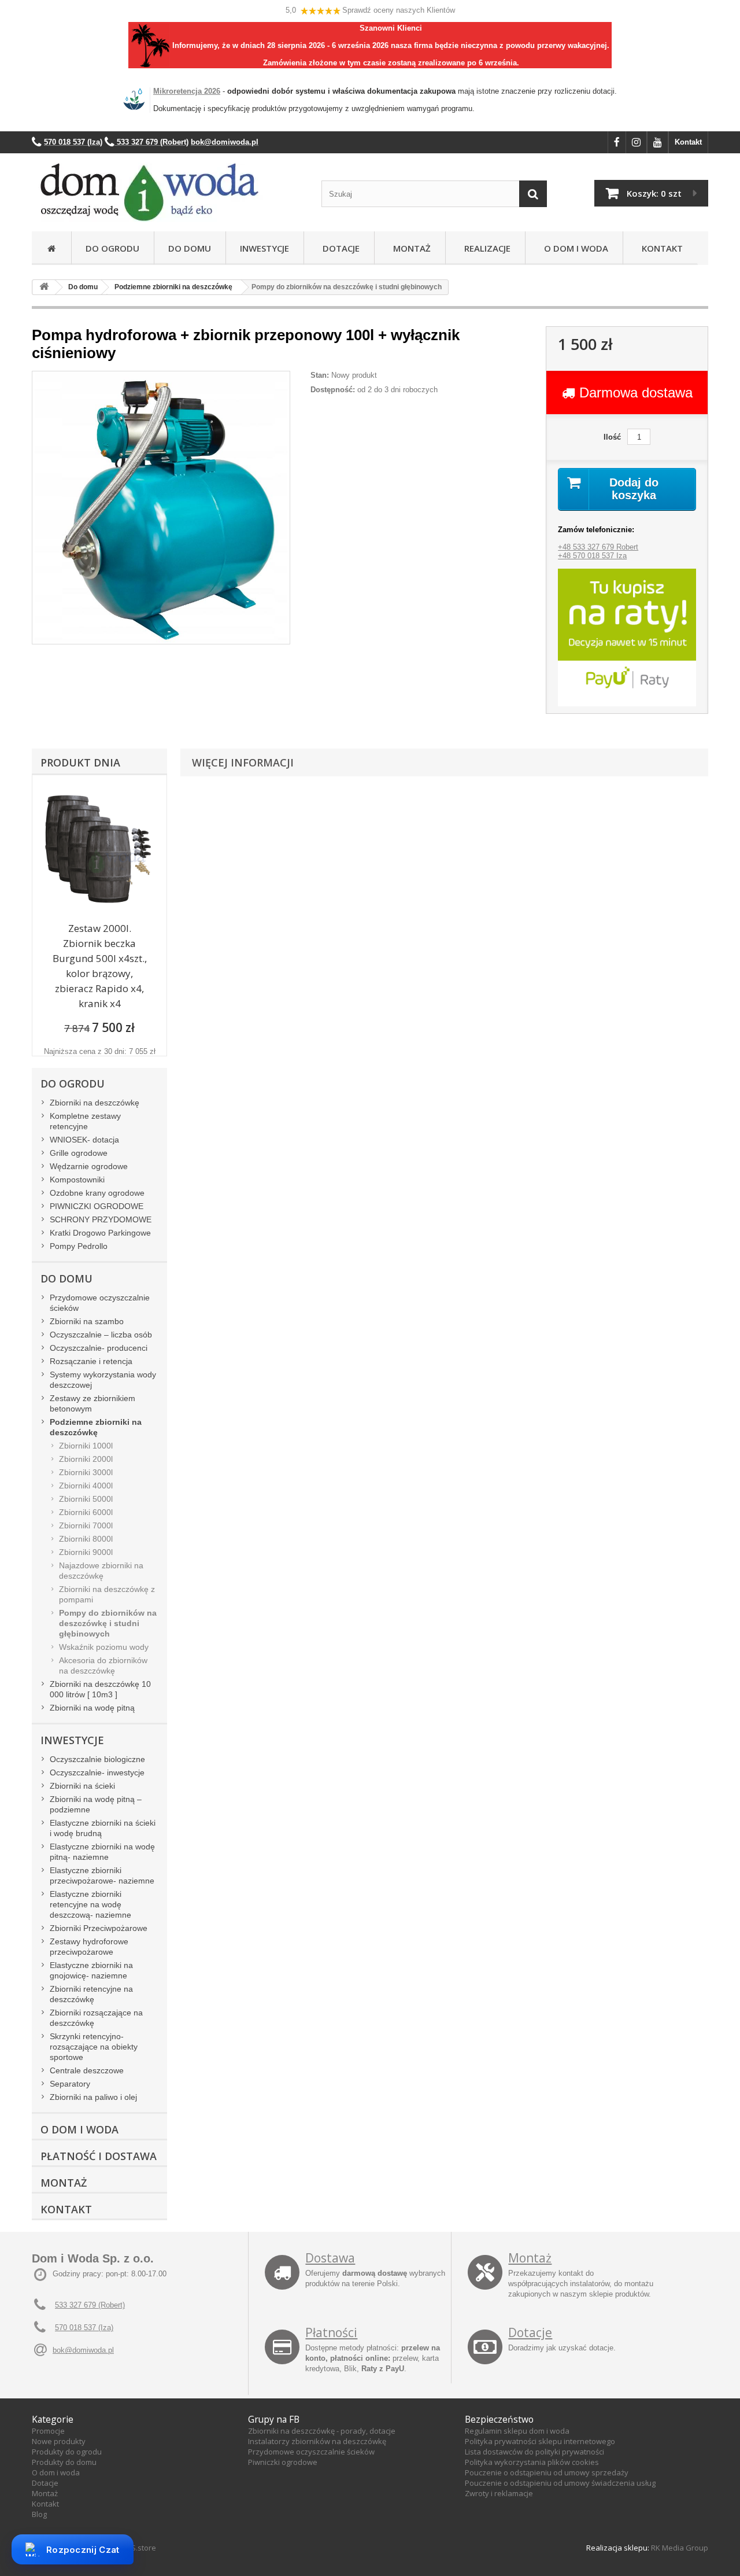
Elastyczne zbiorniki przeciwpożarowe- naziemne (102, 1875)
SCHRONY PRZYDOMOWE (101, 1219)
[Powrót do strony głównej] (44, 287)
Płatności (331, 2332)
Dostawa (330, 2258)
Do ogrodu (112, 248)
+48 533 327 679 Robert (598, 547)
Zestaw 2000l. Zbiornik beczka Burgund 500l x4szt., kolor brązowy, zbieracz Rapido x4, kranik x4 (100, 966)
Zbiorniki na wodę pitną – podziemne (96, 1804)
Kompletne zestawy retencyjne (85, 1121)
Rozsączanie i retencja (91, 1361)
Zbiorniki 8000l (86, 1539)
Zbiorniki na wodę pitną (92, 1708)
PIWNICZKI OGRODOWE (97, 1206)
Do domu (190, 248)
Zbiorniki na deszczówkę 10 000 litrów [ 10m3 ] (100, 1689)
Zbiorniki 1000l (86, 1446)
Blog (39, 2514)
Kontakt (688, 142)
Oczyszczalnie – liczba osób (101, 1335)
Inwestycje (264, 248)
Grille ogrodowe (79, 1153)
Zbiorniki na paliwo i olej (93, 2097)
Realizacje (485, 248)
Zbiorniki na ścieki (82, 1786)
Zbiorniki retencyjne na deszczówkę (91, 1994)
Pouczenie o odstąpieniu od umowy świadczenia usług (560, 2483)
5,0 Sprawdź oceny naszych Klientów (370, 10)
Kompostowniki (77, 1180)
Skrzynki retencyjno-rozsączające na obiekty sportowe (94, 2047)
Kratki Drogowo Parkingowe (100, 1233)
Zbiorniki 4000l (86, 1486)
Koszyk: (654, 193)
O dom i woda (56, 2472)
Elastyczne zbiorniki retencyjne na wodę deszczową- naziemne (90, 1904)
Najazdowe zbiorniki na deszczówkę (101, 1571)
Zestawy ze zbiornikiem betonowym (92, 1403)
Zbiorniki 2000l (86, 1459)
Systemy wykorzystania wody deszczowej (103, 1380)
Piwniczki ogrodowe (283, 2462)
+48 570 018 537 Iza (592, 556)
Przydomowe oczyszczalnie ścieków (100, 1303)
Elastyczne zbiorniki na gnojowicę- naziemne (91, 1970)
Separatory (70, 2084)
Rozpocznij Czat (83, 2550)
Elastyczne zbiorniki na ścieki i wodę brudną (103, 1828)
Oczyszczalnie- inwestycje (97, 1772)
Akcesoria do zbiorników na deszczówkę (103, 1665)
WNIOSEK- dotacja (84, 1140)
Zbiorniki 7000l (86, 1525)
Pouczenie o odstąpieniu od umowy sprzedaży (547, 2472)
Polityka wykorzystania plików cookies (532, 2462)
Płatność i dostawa (99, 2156)
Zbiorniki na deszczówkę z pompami (107, 1594)
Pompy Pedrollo (79, 1246)
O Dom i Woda (574, 248)
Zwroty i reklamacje (499, 2493)
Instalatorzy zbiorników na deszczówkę (317, 2441)
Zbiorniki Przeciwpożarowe (99, 1928)
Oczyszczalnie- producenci (99, 1348)
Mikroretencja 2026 (187, 91)
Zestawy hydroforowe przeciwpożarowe (89, 1947)
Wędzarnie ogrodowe (89, 1166)
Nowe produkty (59, 2441)
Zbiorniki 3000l (86, 1472)
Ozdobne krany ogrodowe (97, 1193)
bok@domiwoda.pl (83, 2350)
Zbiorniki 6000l (86, 1512)
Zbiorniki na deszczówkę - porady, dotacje (322, 2431)
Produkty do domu (64, 2462)
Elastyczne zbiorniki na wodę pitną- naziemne (102, 1852)
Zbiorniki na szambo (87, 1321)
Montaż (410, 248)
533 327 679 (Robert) (90, 2305)
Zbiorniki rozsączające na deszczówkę (96, 2018)
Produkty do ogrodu (67, 2452)
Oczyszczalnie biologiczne (97, 1759)
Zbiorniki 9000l (86, 1552)
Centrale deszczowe (87, 2070)
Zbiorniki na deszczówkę (95, 1103)
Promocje (48, 2431)
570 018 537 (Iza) (84, 2328)
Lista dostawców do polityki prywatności (534, 2452)
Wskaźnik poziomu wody (104, 1647)
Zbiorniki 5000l (86, 1499)
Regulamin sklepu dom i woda (517, 2431)
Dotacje (339, 248)
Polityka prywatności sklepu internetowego (540, 2441)
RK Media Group (680, 2548)
